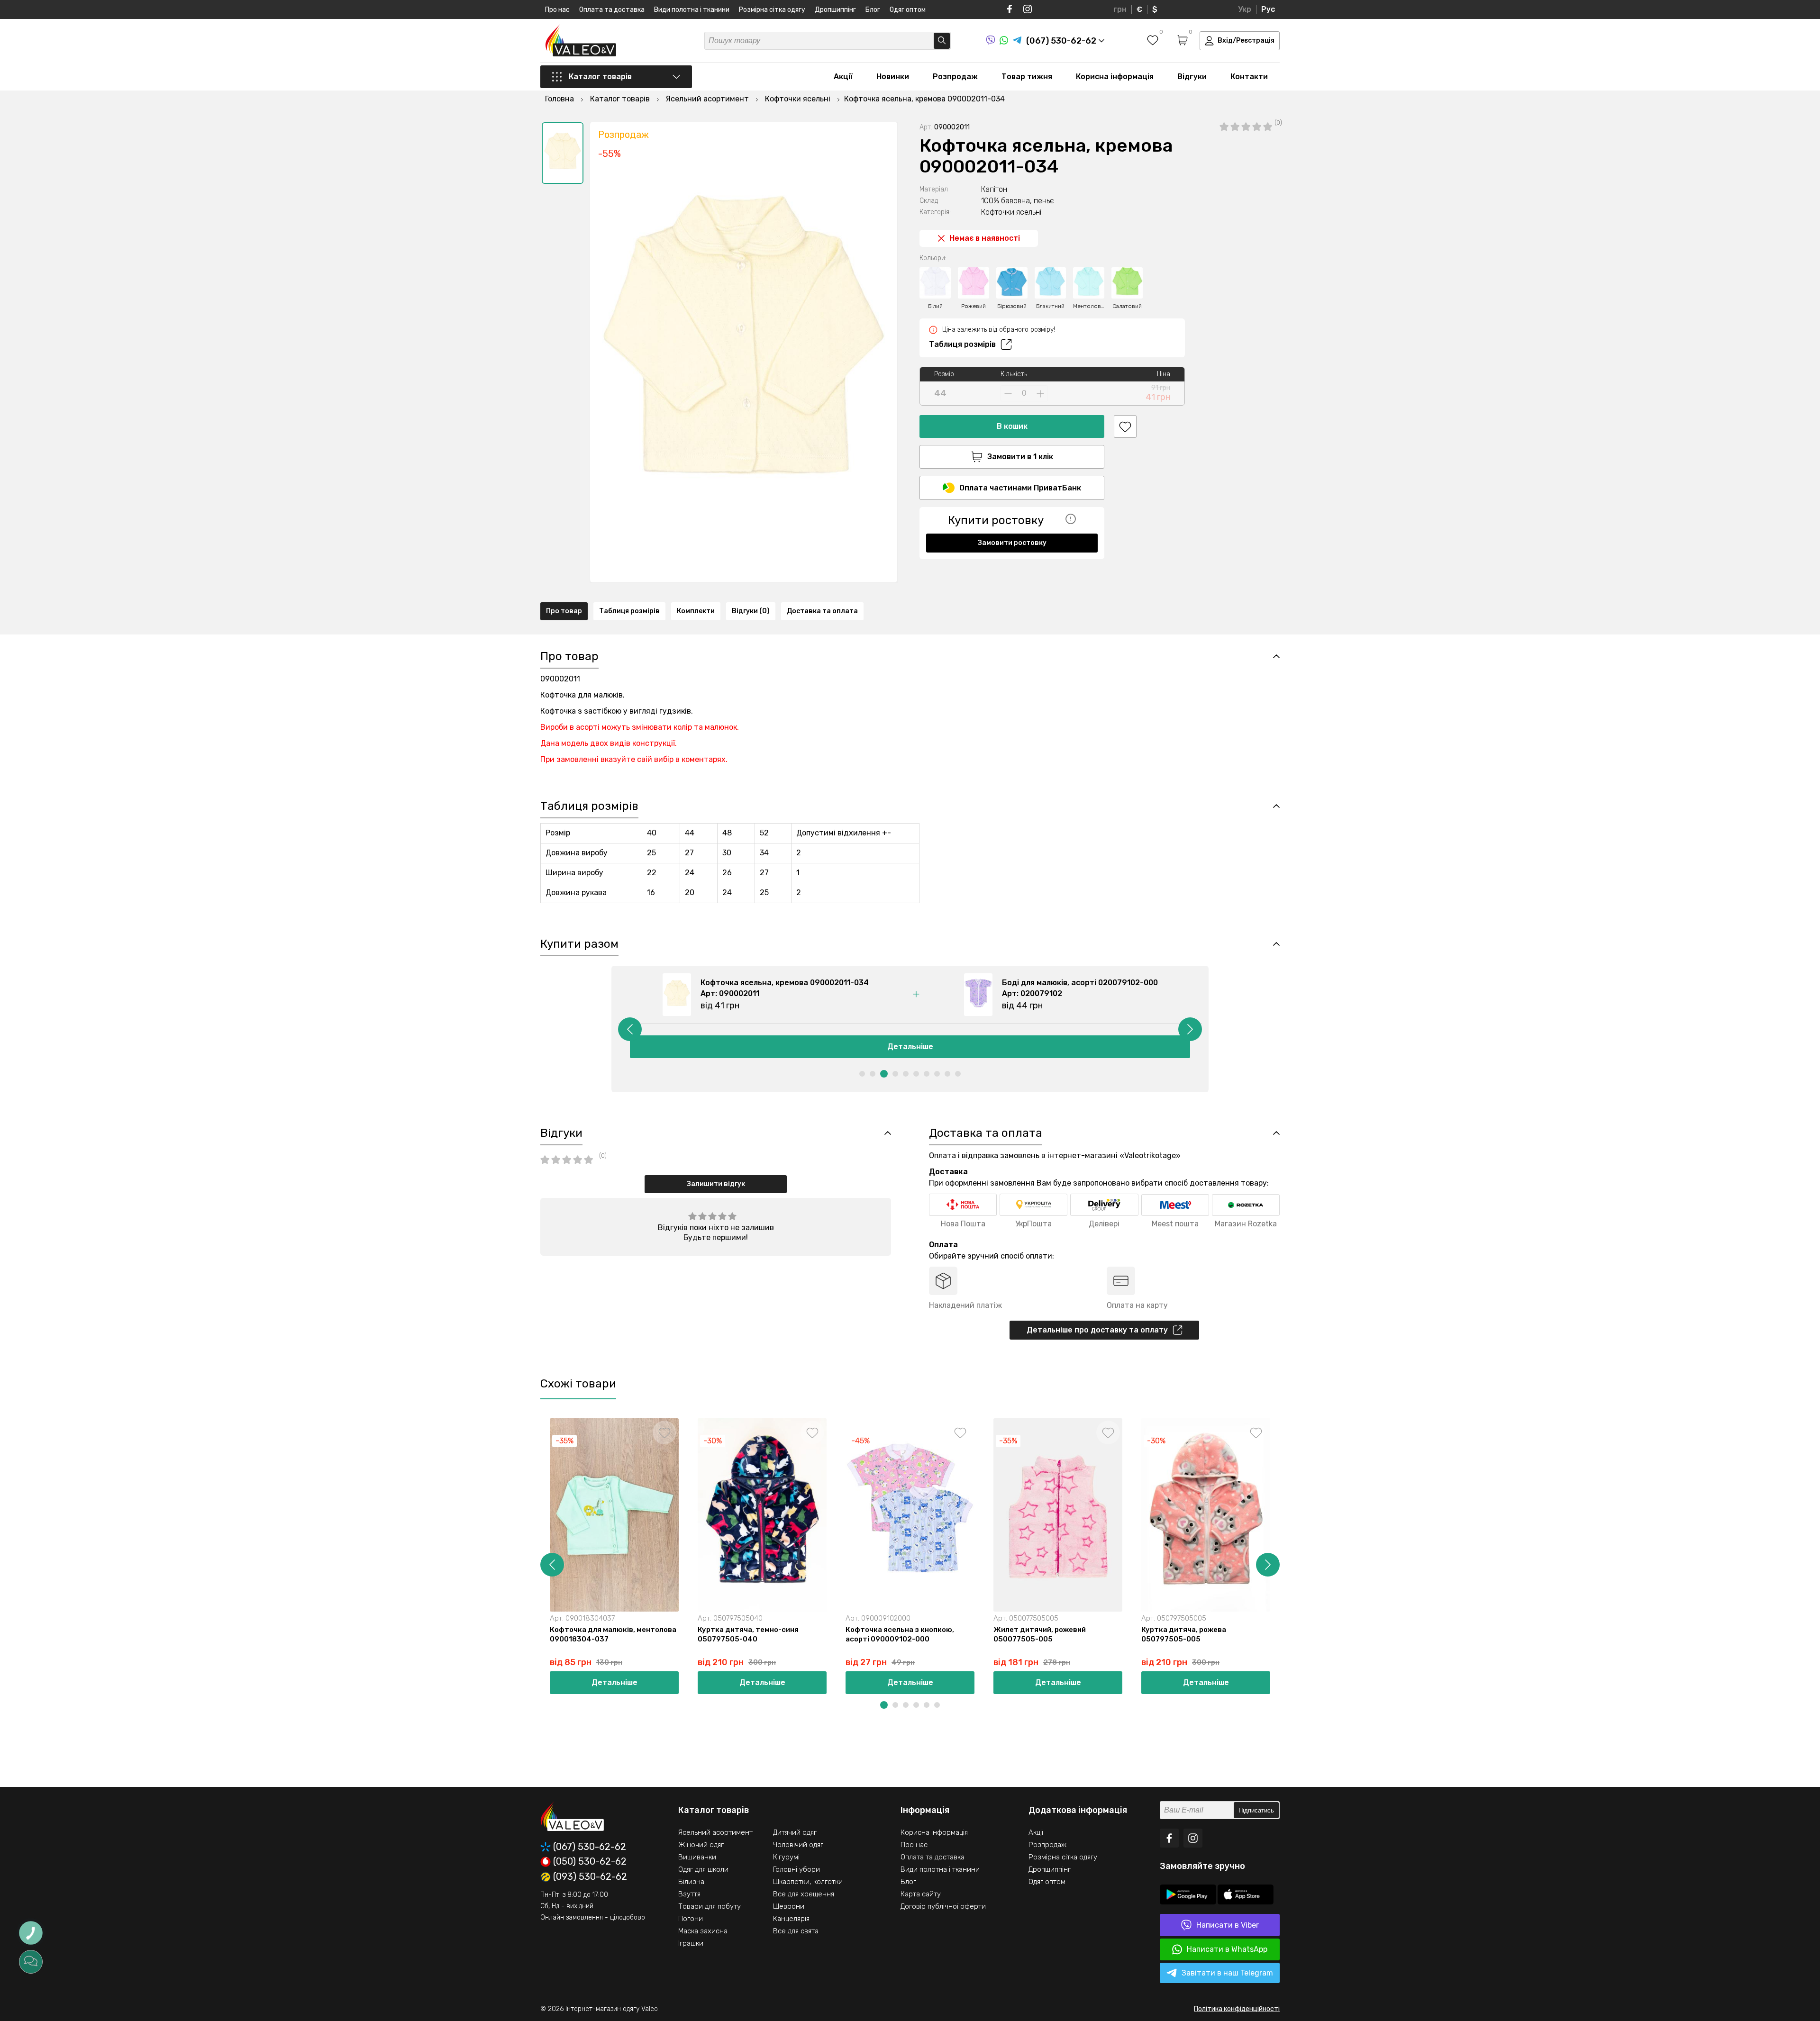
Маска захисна (703, 1931)
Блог (873, 10)
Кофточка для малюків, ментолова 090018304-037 (613, 1634)
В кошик (1012, 426)
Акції (843, 77)
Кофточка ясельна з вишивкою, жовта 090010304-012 (1642, 1634)
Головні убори (796, 1869)
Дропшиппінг (835, 10)
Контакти (1249, 77)
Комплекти (696, 611)
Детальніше (910, 1047)
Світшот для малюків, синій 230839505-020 (1487, 1634)
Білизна (691, 1882)
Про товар (564, 611)
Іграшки (691, 1943)
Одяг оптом (908, 10)
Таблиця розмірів (962, 344)
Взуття (689, 1894)
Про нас (557, 10)
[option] (563, 153)
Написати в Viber (1228, 1925)
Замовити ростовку (1012, 543)
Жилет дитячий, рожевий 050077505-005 (1040, 1634)
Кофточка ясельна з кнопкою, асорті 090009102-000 (900, 1634)
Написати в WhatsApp (1227, 1949)
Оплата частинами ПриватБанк (1020, 488)
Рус (1268, 9)
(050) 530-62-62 (590, 1862)
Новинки (893, 77)
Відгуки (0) (751, 611)
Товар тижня (1027, 77)
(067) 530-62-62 (590, 1847)
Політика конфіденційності (1237, 2009)
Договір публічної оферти (943, 1906)
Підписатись (1256, 1810)
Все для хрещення (804, 1894)
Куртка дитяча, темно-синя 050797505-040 (748, 1634)
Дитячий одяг (795, 1832)
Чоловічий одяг (798, 1845)
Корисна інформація (1115, 77)
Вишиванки (697, 1857)
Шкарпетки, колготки (808, 1882)
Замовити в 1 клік (1020, 457)
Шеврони (789, 1906)
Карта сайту (921, 1894)
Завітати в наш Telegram (1227, 1973)
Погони (691, 1919)
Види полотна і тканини (692, 10)
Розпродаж (955, 77)
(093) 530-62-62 (590, 1877)
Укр (1245, 9)
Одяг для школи (703, 1869)
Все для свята (796, 1931)
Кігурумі (786, 1857)
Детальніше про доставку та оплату (1097, 1330)
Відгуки (1192, 77)
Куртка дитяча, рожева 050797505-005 (1184, 1634)
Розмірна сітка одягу (772, 10)
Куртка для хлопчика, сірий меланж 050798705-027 (1353, 1634)
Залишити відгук (716, 1184)
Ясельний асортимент (715, 1832)
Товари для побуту (710, 1906)
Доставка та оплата (822, 611)
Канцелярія (791, 1919)
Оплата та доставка (612, 10)
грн (1120, 9)
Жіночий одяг (701, 1845)
